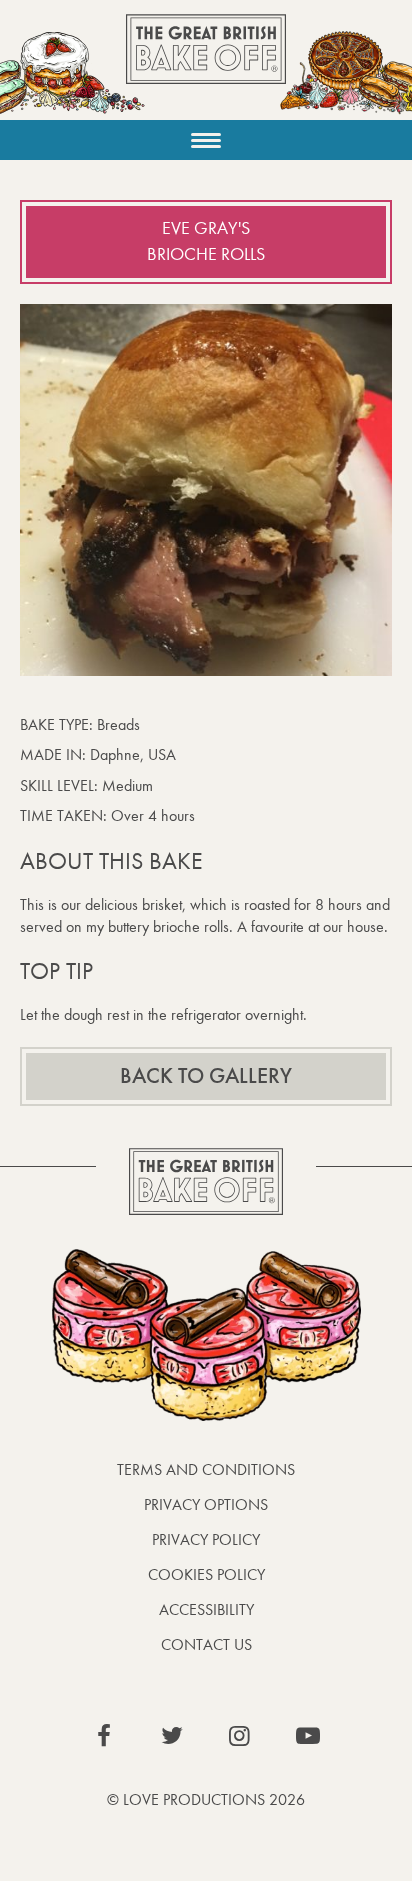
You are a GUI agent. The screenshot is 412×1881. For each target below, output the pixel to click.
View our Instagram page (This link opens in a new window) (240, 1736)
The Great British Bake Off (206, 66)
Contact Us (206, 1644)
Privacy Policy (206, 1539)
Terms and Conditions (206, 1469)
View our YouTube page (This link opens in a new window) (308, 1736)
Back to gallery (206, 1076)
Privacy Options (206, 1504)
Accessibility (206, 1609)
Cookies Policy (206, 1574)
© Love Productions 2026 (206, 1799)
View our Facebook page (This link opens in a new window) (104, 1736)
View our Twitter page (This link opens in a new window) (172, 1736)
